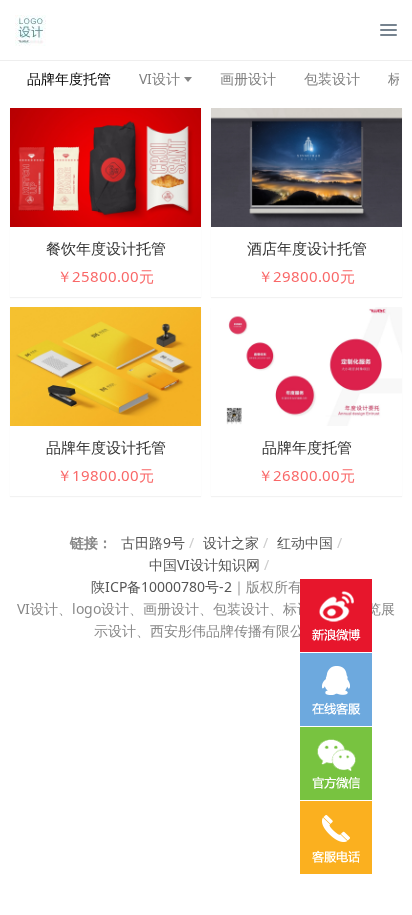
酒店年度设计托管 (307, 248)
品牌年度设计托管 (106, 447)
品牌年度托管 (69, 78)
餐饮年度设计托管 (106, 248)
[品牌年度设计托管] (105, 364)
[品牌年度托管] (306, 364)
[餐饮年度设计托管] (105, 165)
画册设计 (248, 78)
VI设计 (159, 78)
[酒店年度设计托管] (306, 165)
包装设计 (332, 78)
